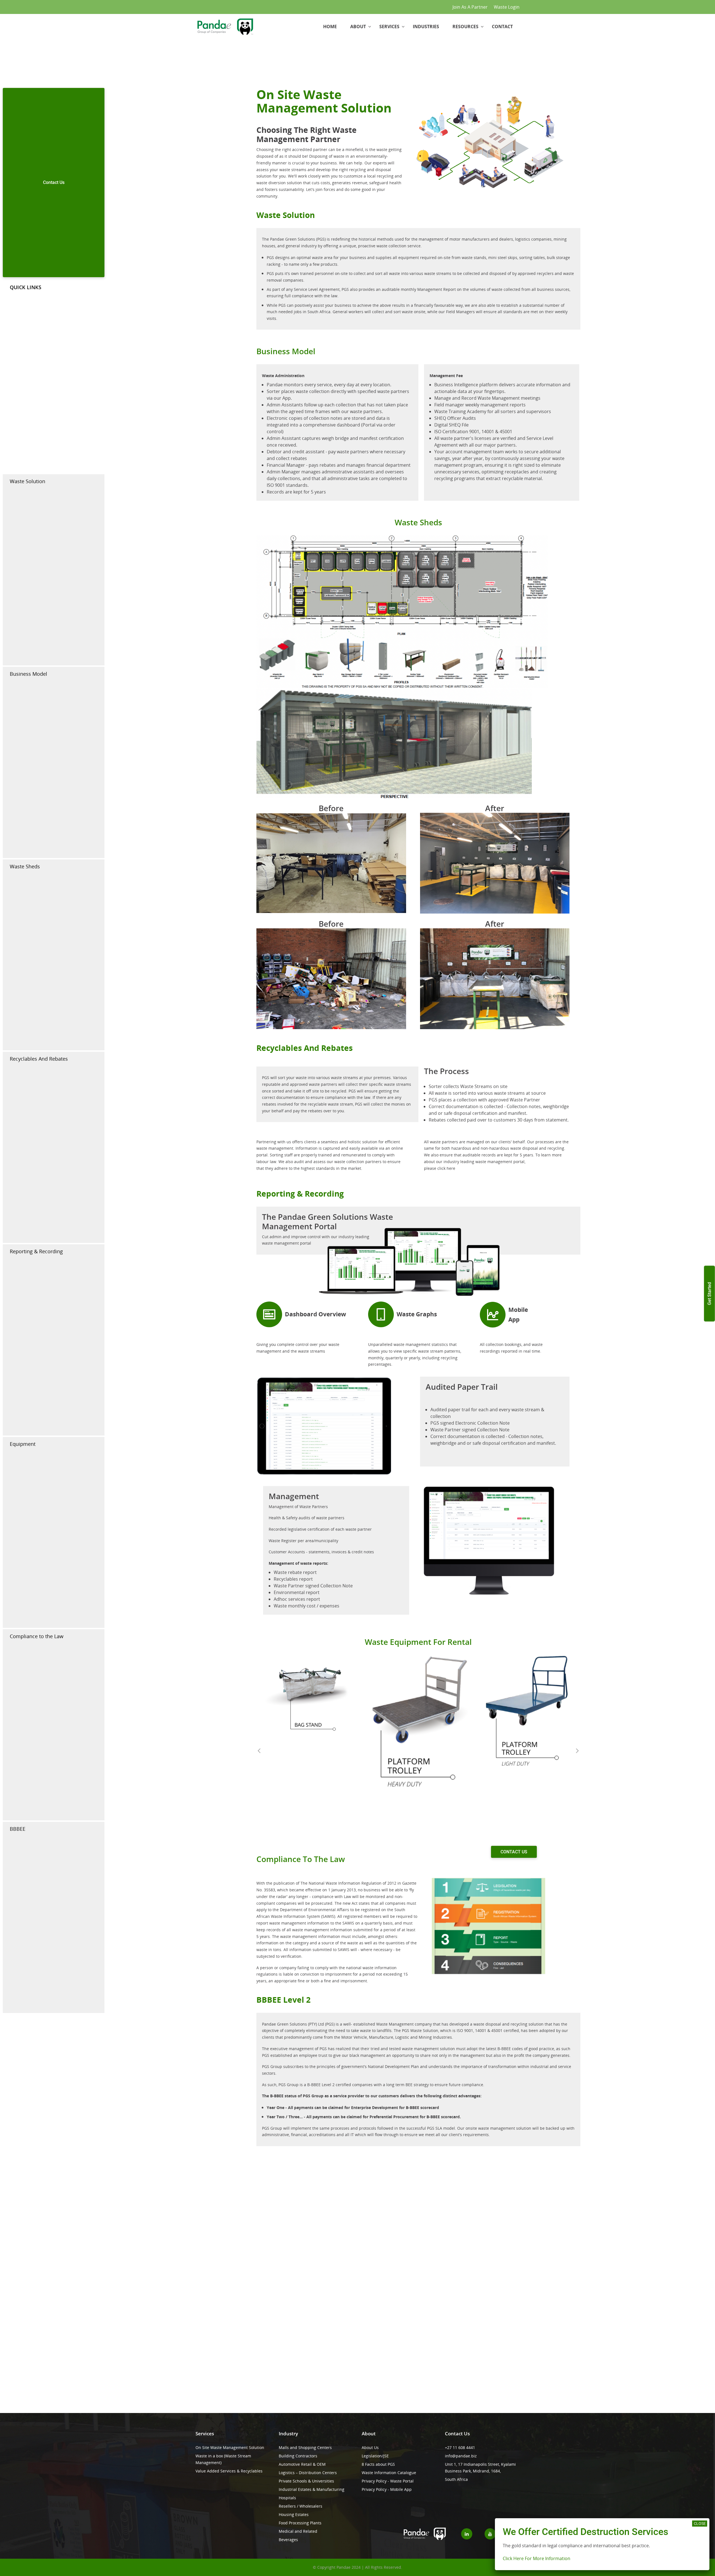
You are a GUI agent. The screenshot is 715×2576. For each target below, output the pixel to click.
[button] (259, 1750)
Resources (465, 27)
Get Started (710, 1293)
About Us (370, 2447)
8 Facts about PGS (378, 2464)
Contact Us (54, 182)
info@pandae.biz (461, 2456)
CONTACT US (514, 1852)
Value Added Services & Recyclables (229, 2471)
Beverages (288, 2540)
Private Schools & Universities (306, 2481)
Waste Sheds (25, 866)
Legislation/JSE (375, 2456)
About (358, 27)
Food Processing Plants (300, 2523)
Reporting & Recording (36, 1251)
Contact (502, 27)
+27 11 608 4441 (460, 2447)
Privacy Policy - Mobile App (387, 2489)
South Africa (456, 2479)
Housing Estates (294, 2514)
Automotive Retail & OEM (302, 2464)
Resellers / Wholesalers (301, 2506)
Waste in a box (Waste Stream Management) (223, 2459)
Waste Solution (28, 481)
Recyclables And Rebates (39, 1059)
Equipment (23, 1444)
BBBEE (18, 1829)
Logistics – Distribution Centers (308, 2473)
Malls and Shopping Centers (305, 2447)
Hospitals (287, 2498)
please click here (440, 1168)
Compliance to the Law (37, 1636)
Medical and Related (298, 2531)
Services (389, 27)
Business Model (28, 674)
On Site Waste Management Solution (230, 2447)
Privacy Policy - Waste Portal (388, 2481)
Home (330, 27)
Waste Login (507, 7)
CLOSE (700, 2524)
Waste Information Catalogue (389, 2473)
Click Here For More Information (537, 2559)
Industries (426, 27)
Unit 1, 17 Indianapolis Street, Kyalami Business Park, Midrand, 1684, (480, 2468)
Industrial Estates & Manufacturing (312, 2489)
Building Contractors (298, 2456)
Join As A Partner (470, 7)
